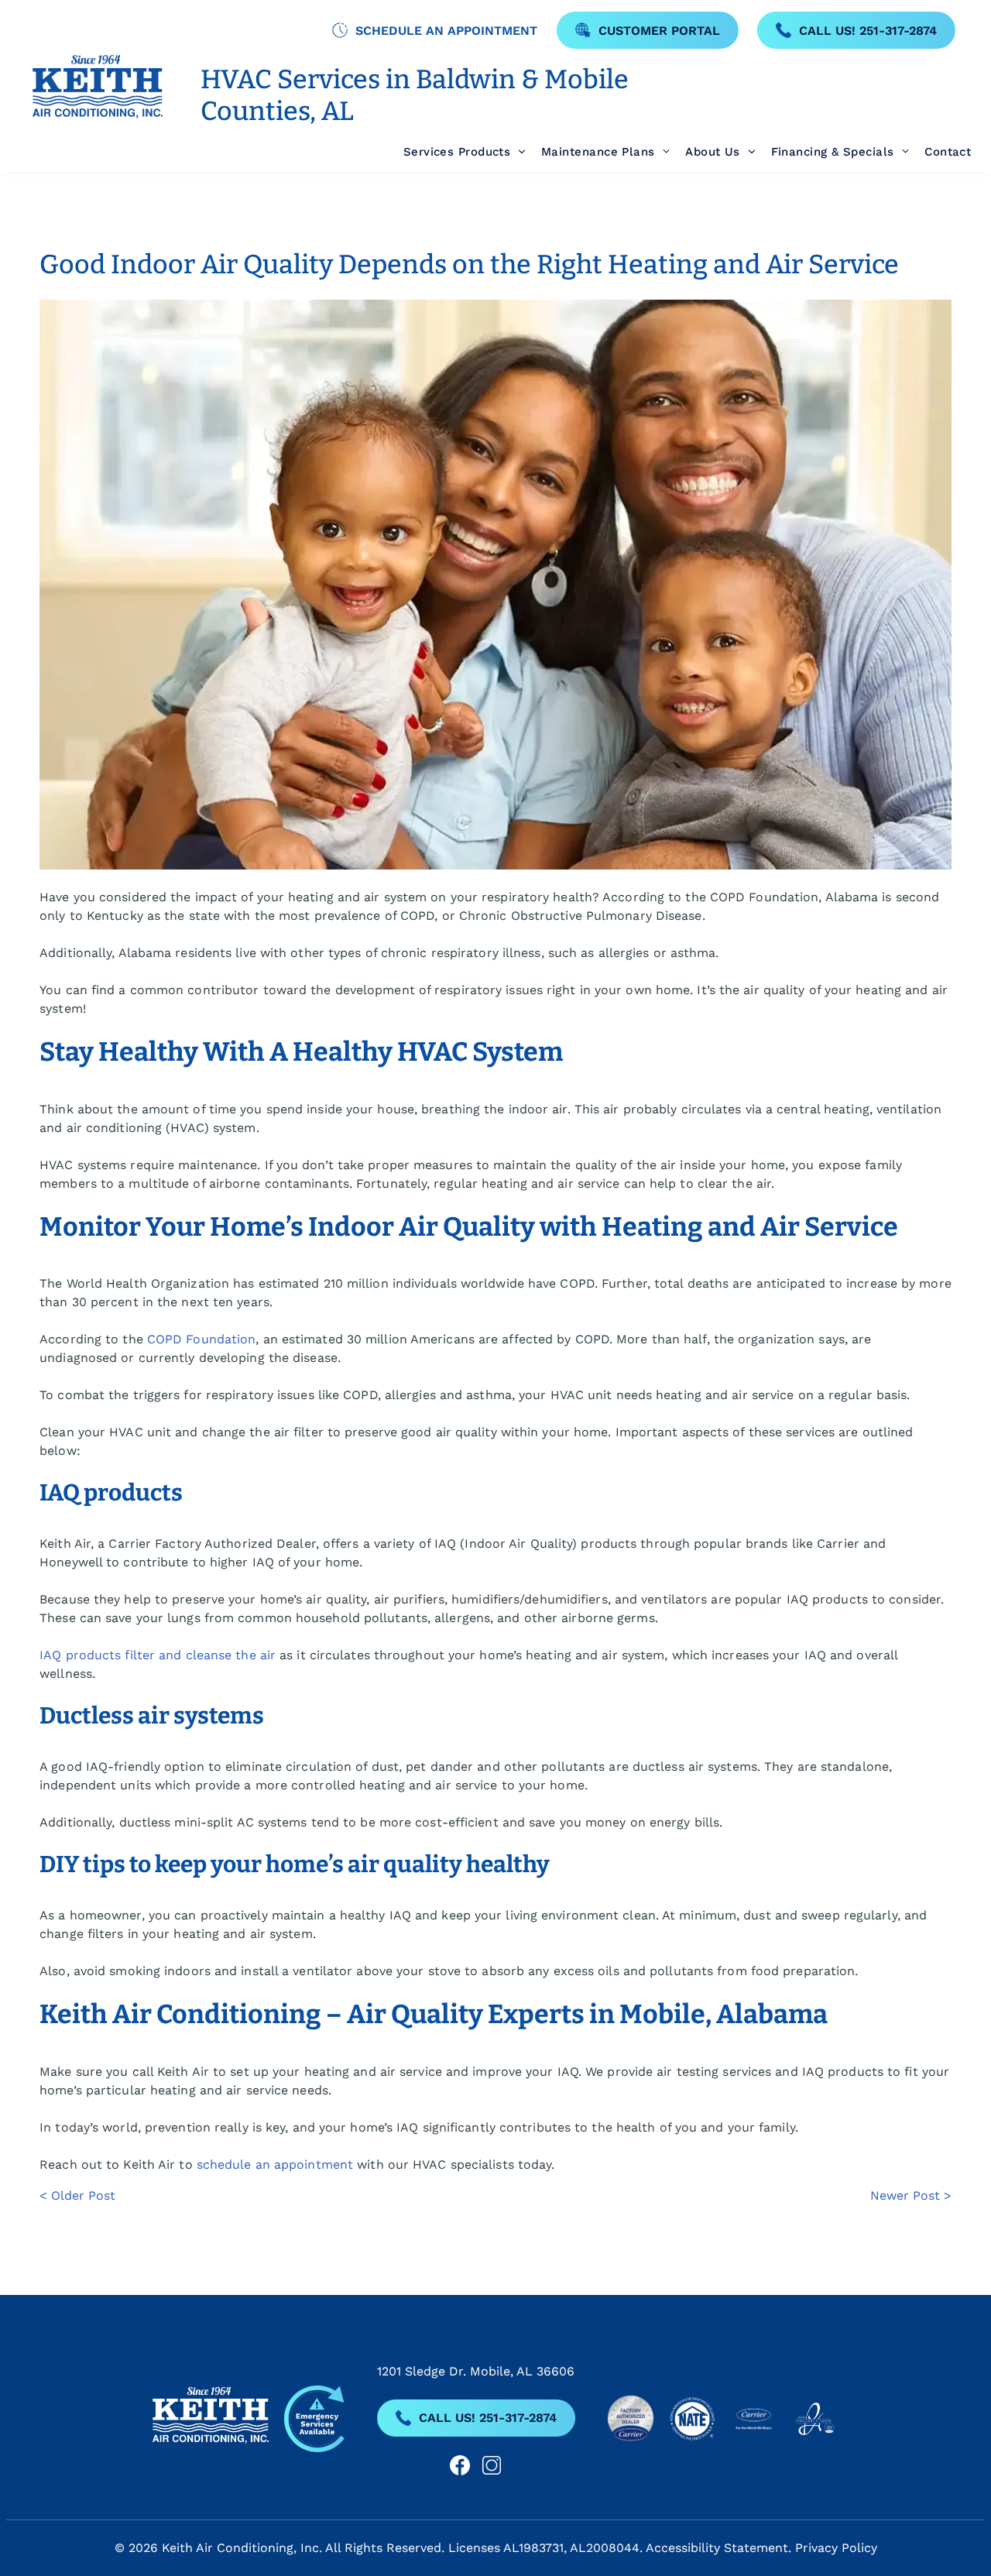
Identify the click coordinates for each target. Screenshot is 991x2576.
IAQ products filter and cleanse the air (158, 1655)
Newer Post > (911, 2195)
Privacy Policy (836, 2548)
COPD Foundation (202, 1339)
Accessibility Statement (717, 2548)
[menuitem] (457, 152)
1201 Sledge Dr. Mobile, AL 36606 (476, 2371)
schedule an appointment (275, 2164)
